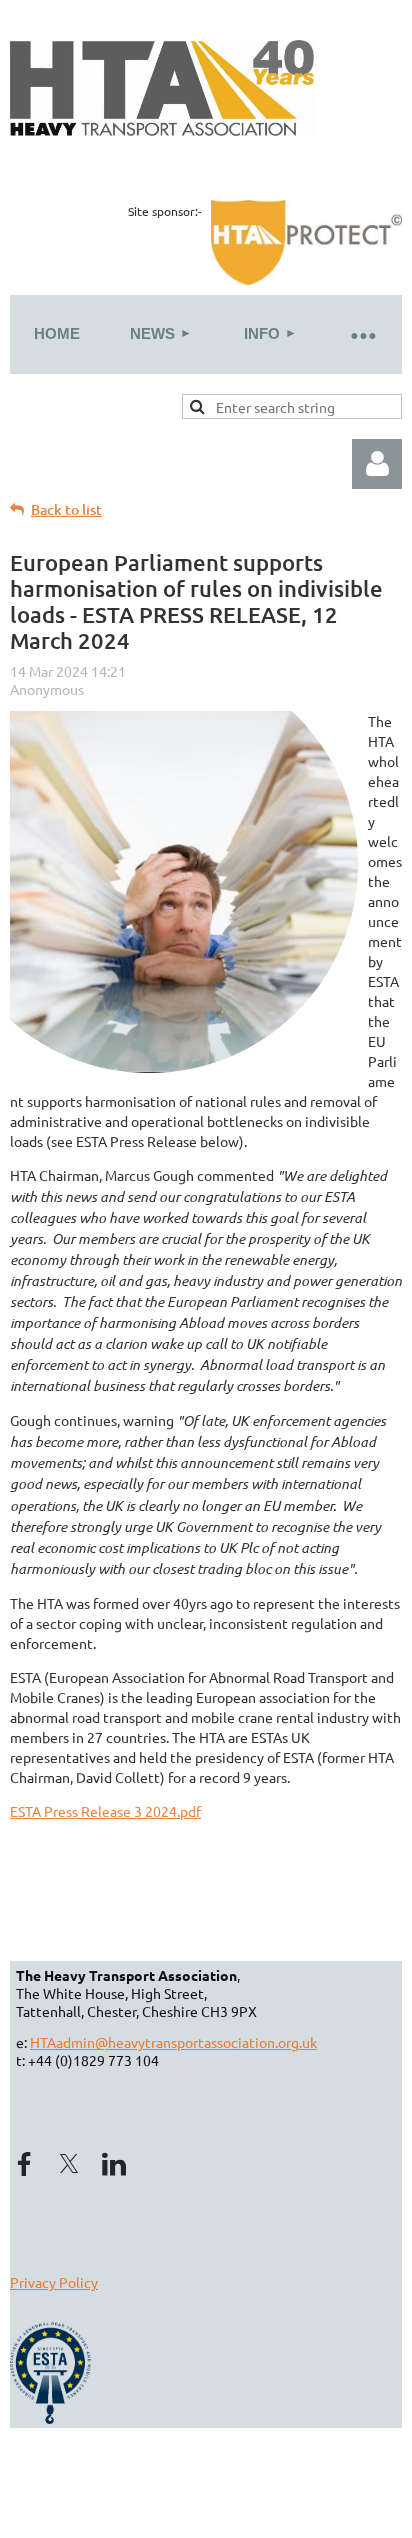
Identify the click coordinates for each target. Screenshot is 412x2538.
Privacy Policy (54, 2282)
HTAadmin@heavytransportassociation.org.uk (173, 2042)
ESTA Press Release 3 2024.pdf (105, 1811)
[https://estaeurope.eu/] (53, 2418)
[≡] (362, 334)
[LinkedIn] (114, 2164)
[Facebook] (24, 2164)
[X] (69, 2164)
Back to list (66, 509)
